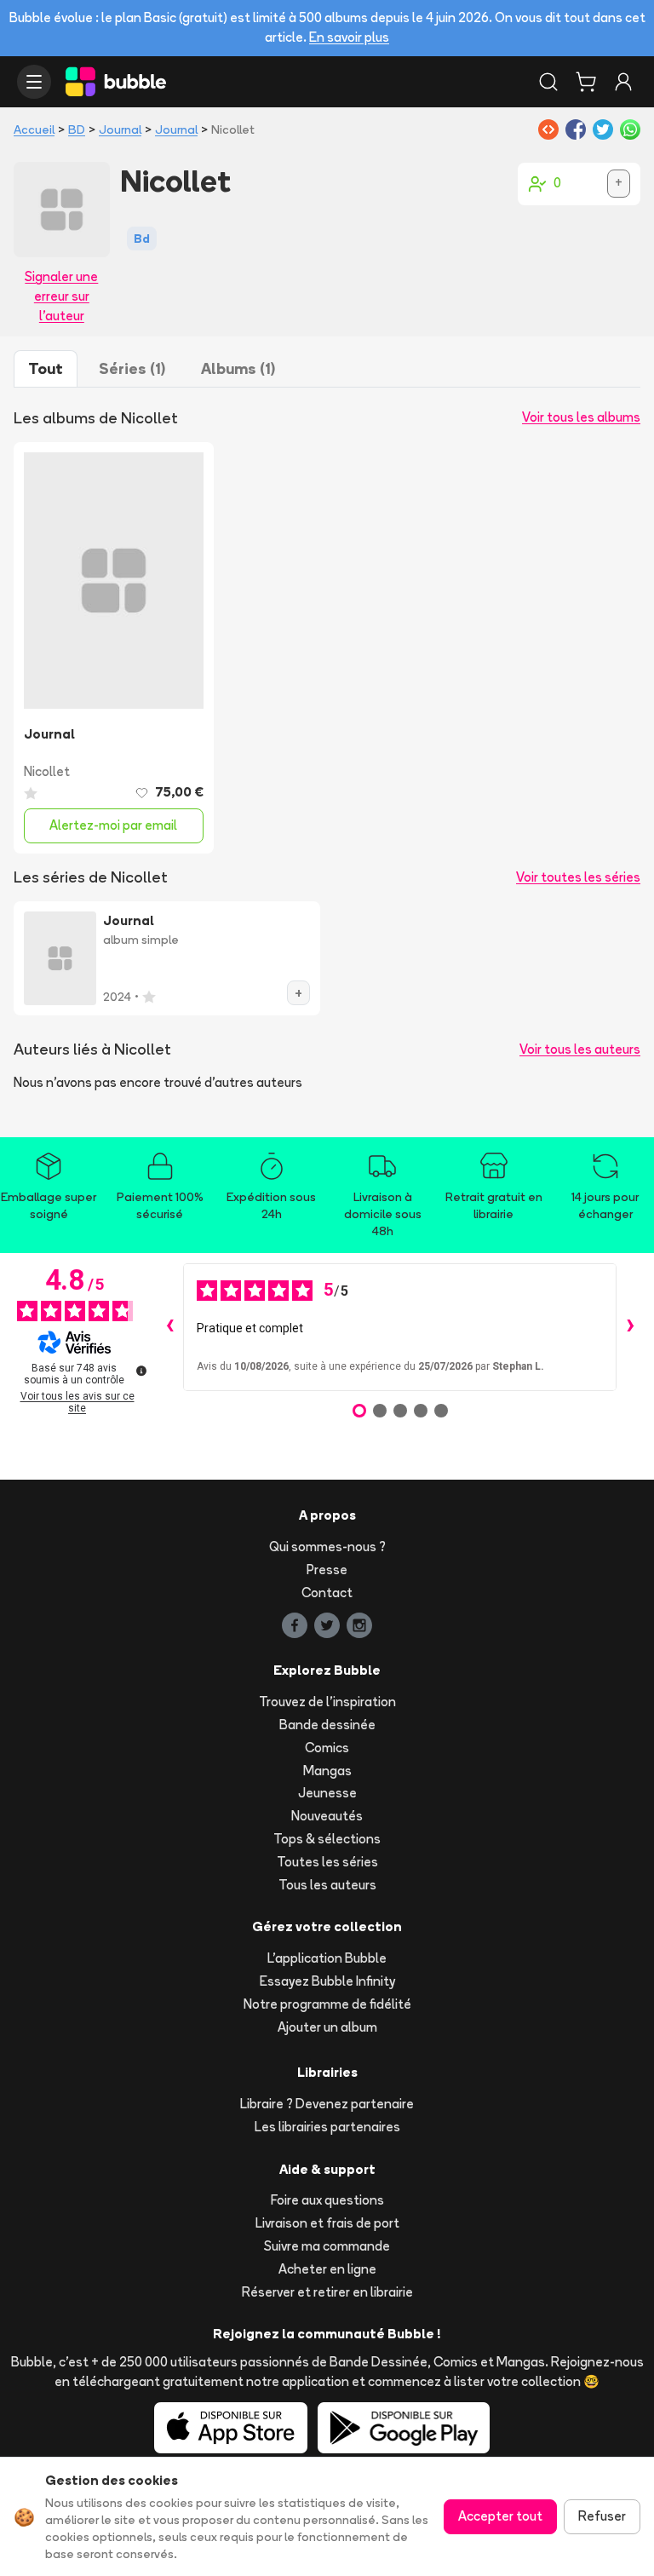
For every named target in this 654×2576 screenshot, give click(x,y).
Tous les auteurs (327, 1885)
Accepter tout (500, 2516)
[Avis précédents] (169, 1327)
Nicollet (47, 771)
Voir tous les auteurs (580, 1049)
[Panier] (586, 82)
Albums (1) (238, 368)
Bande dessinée (327, 1725)
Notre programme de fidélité (327, 2004)
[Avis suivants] (630, 1327)
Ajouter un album (327, 2027)
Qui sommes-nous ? (327, 1547)
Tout (46, 368)
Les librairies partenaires (327, 2127)
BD (77, 129)
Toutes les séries (327, 1862)
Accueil (34, 129)
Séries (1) (132, 368)
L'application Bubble (327, 1958)
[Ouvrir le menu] (34, 82)
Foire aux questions (327, 2200)
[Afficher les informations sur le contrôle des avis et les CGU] (141, 1371)
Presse (327, 1570)
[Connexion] (623, 82)
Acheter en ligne (327, 2269)
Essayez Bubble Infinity (327, 1981)
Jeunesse (327, 1793)
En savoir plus (349, 37)
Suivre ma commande (327, 2246)
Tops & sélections (327, 1839)
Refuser (602, 2516)
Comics (327, 1748)
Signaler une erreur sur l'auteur (61, 296)
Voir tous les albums (581, 417)
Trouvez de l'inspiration (327, 1702)
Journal (120, 129)
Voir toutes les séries (578, 877)
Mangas (327, 1771)
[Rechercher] (548, 82)
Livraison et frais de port (327, 2223)
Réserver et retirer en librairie (327, 2292)
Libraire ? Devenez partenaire (327, 2104)
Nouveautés (327, 1816)
